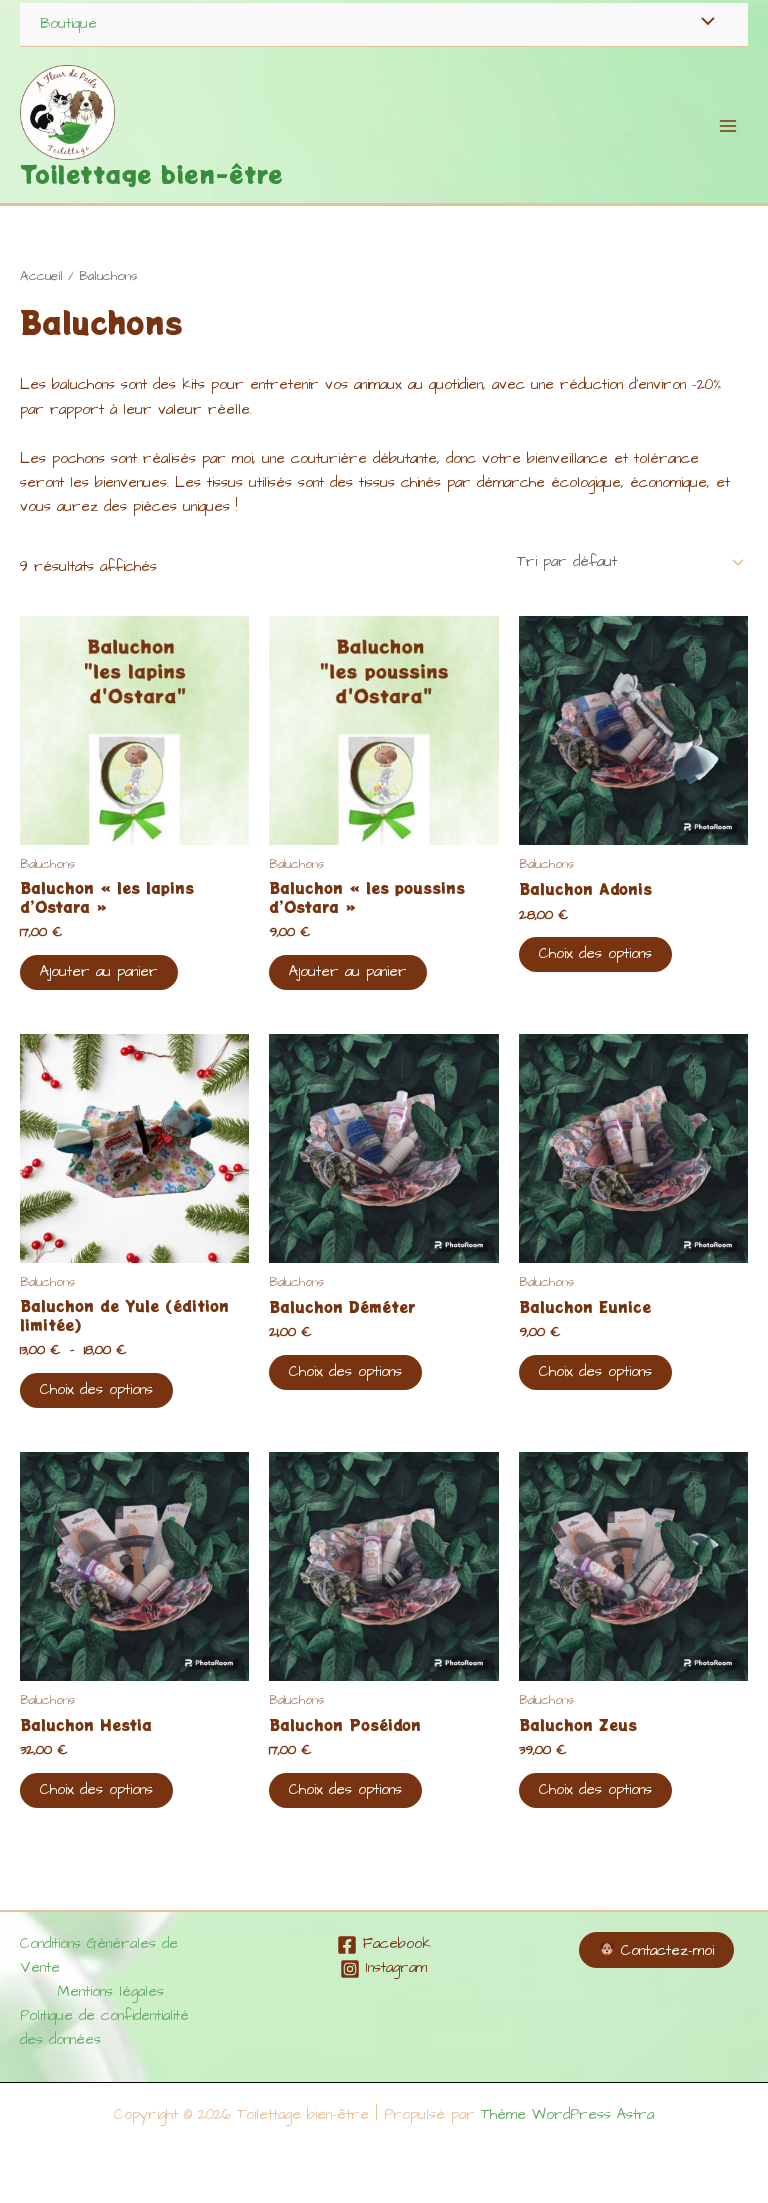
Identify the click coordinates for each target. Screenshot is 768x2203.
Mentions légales (111, 1992)
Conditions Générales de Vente (99, 1956)
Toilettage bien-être (151, 173)
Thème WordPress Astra (567, 2115)
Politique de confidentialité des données (104, 2028)
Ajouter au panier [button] (99, 972)
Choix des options (595, 954)
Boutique (68, 24)
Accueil (41, 276)
